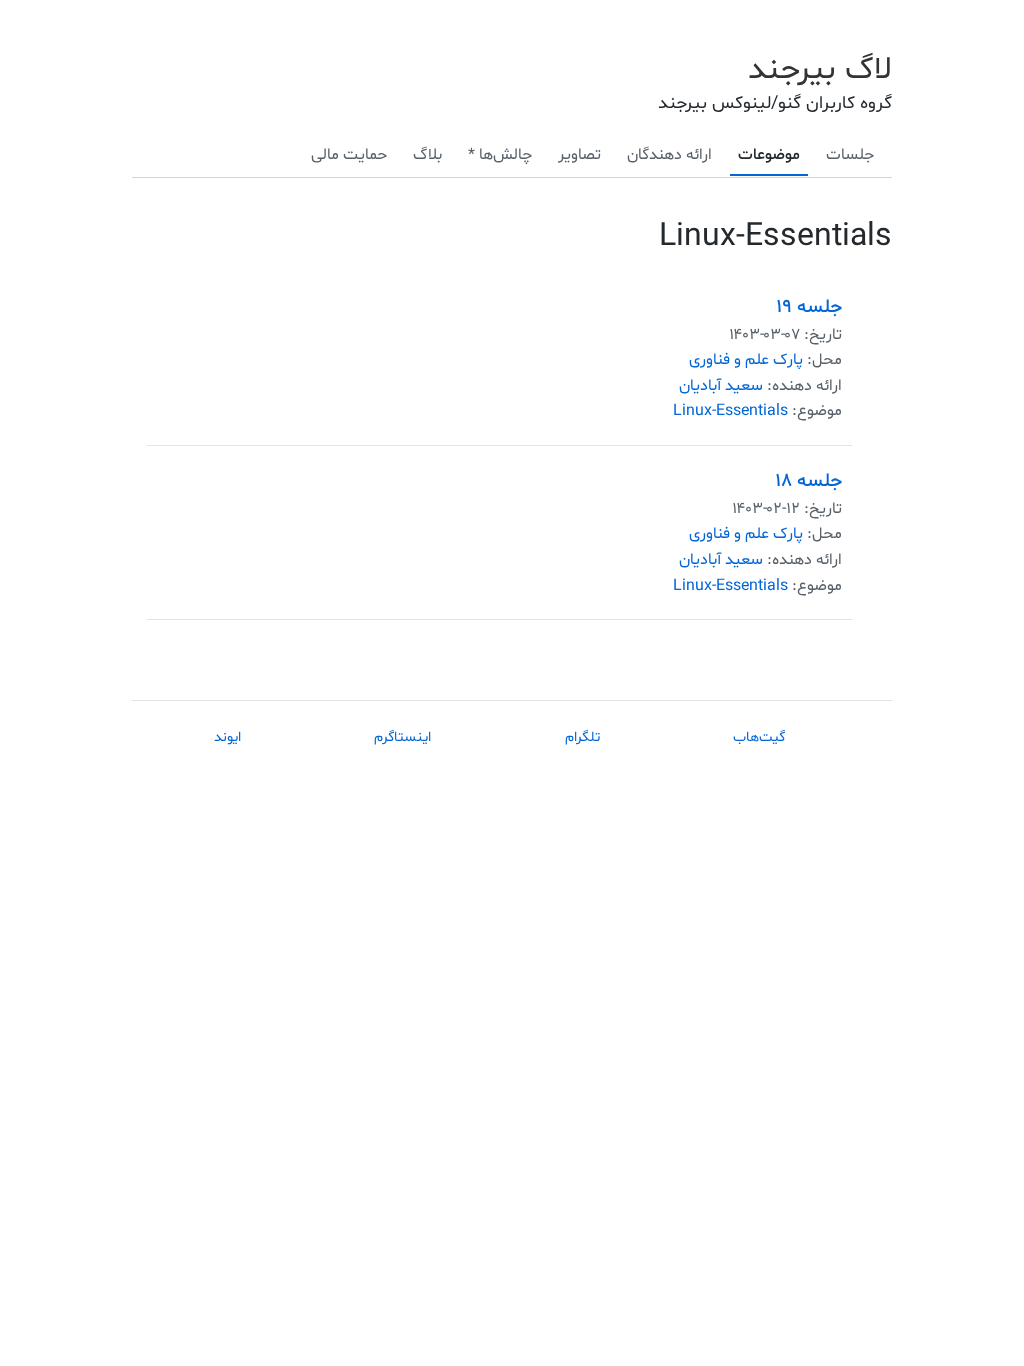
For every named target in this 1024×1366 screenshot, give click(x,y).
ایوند (227, 737)
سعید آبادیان (721, 386)
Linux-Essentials (730, 411)
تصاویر (579, 155)
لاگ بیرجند (820, 70)
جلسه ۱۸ (809, 481)
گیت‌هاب (759, 737)
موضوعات (769, 155)
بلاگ (427, 155)
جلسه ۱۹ (809, 307)
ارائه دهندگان (669, 155)
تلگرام (582, 737)
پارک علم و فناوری (746, 360)
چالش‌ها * (500, 155)
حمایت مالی (349, 155)
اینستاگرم (402, 737)
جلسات (850, 155)
